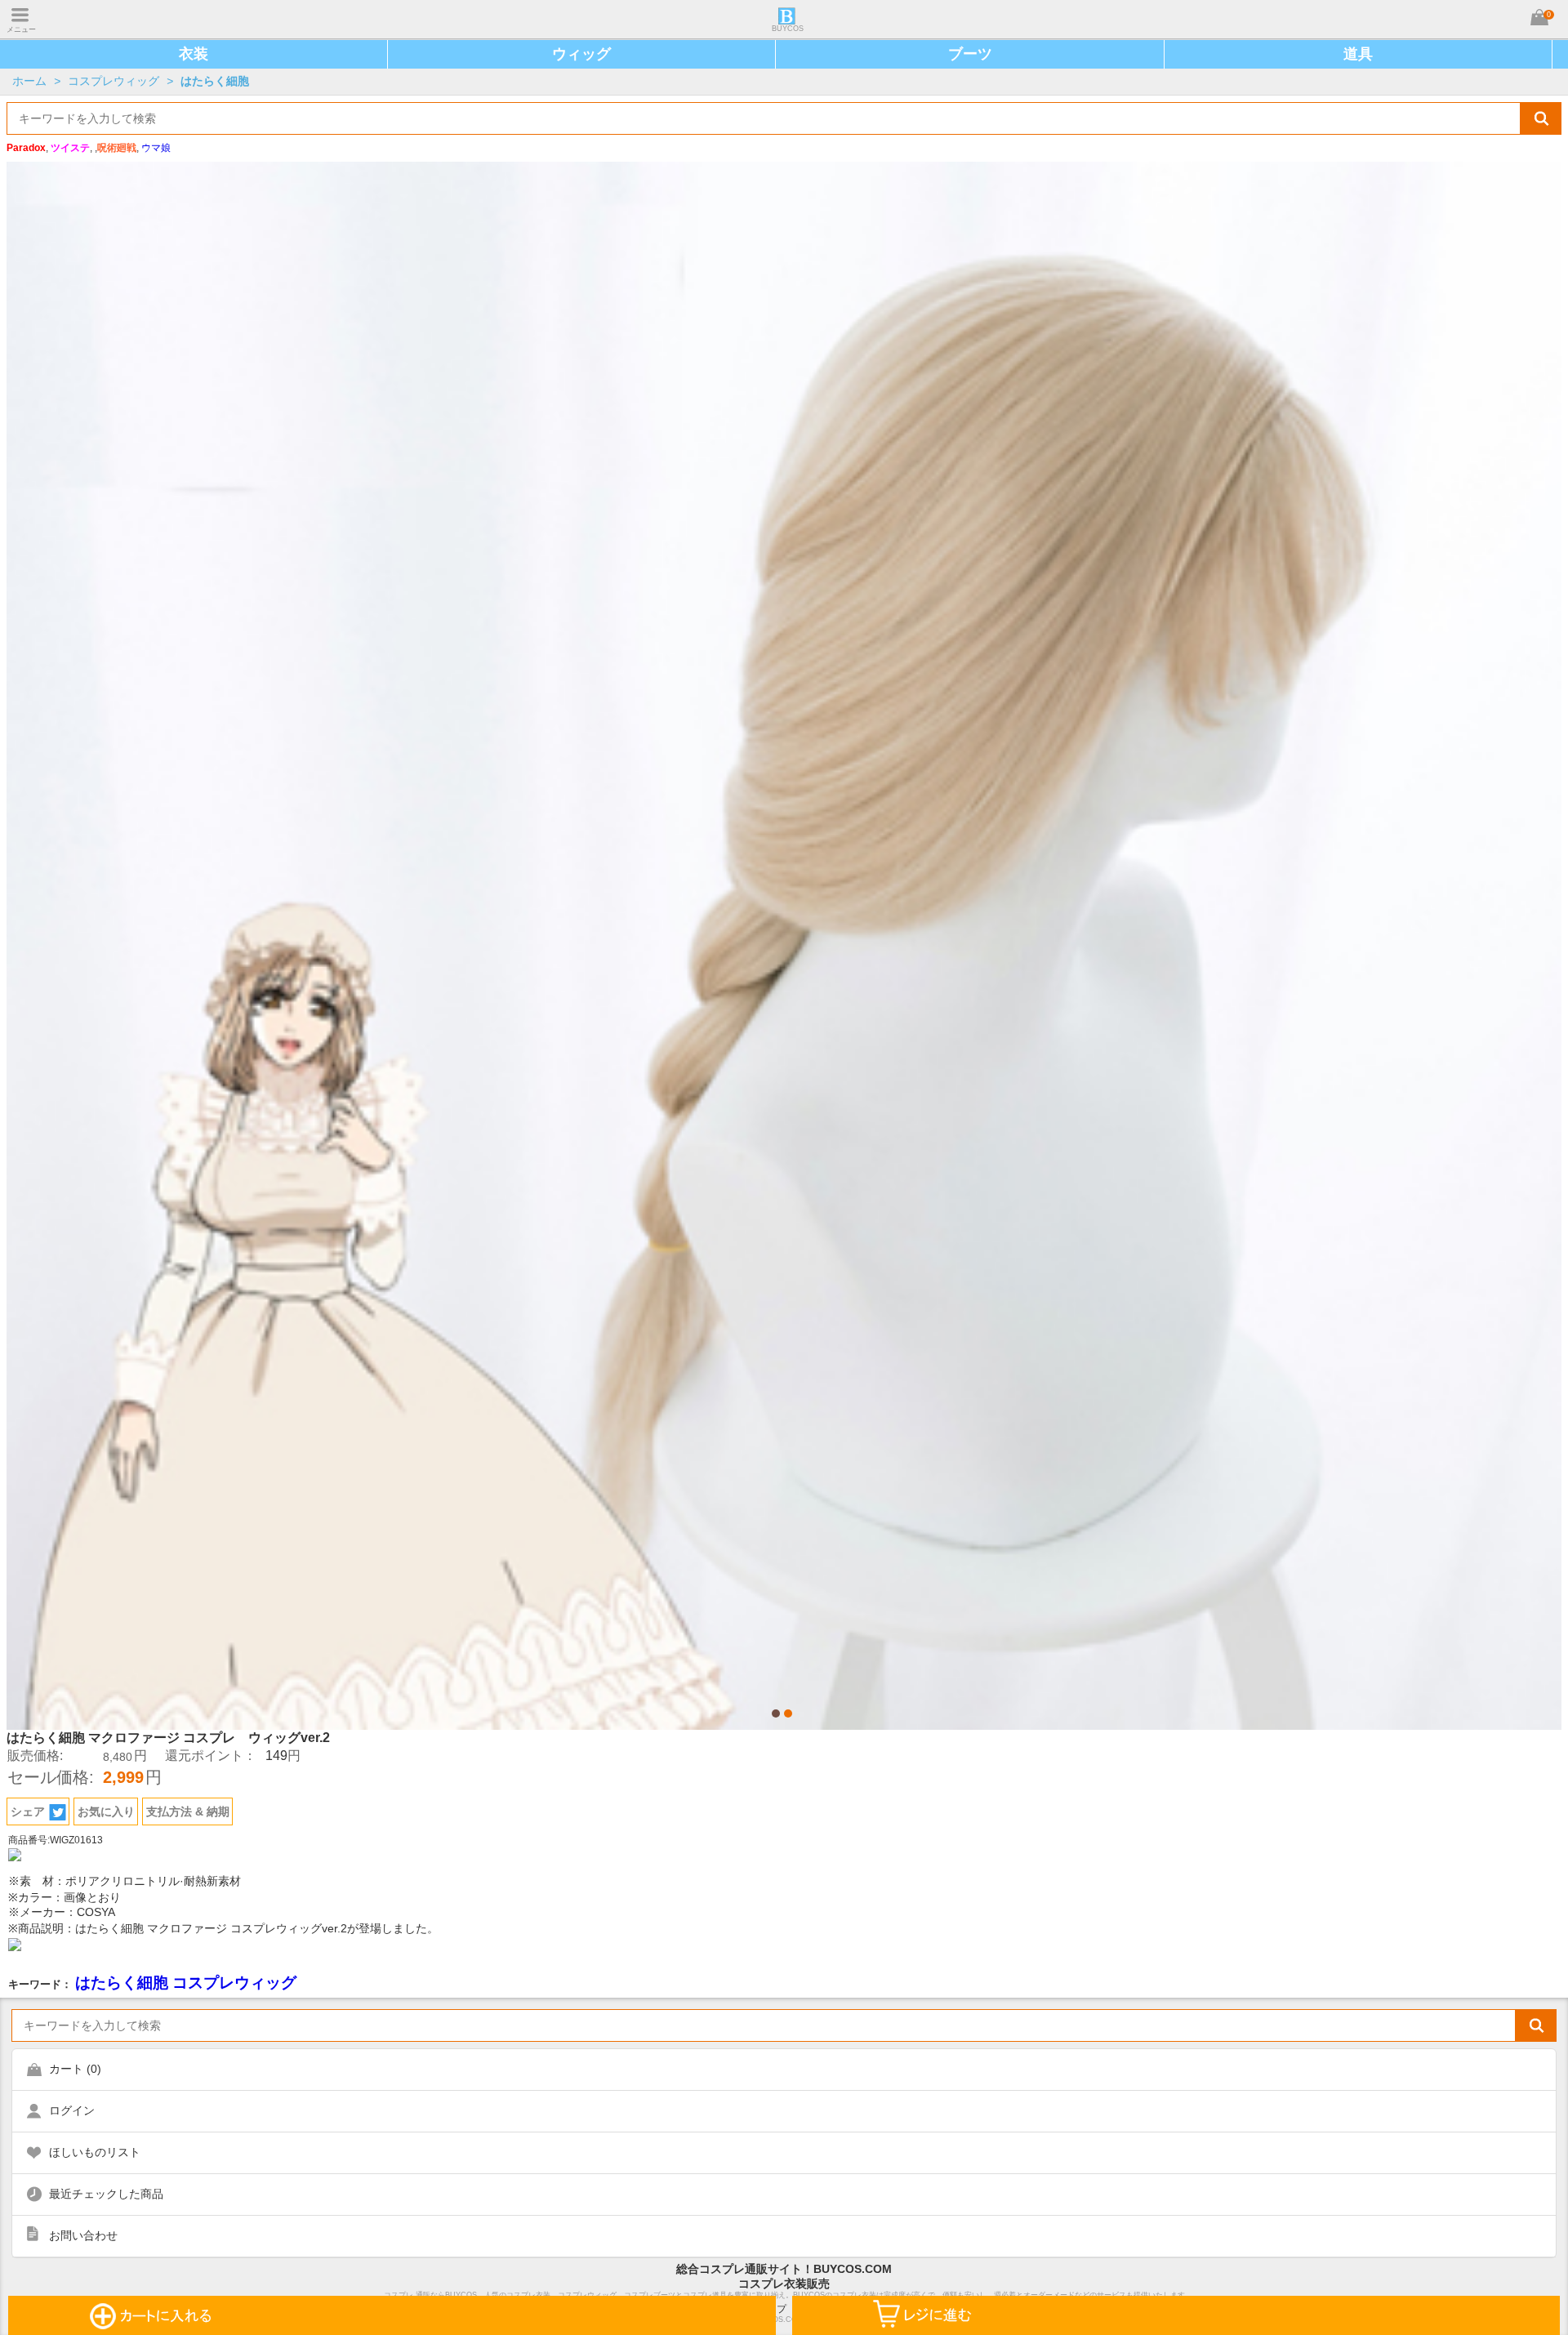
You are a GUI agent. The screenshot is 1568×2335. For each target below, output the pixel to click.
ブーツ (970, 54)
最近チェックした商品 (106, 2194)
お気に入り (106, 1811)
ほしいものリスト (95, 2152)
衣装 (194, 54)
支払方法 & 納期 (188, 1811)
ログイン (72, 2110)
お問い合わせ (83, 2235)
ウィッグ (581, 54)
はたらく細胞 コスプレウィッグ (186, 1983)
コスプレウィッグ (114, 81)
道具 (1358, 54)
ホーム (29, 81)
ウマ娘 (156, 148)
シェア (28, 1811)
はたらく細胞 (215, 81)
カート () (75, 2069)
